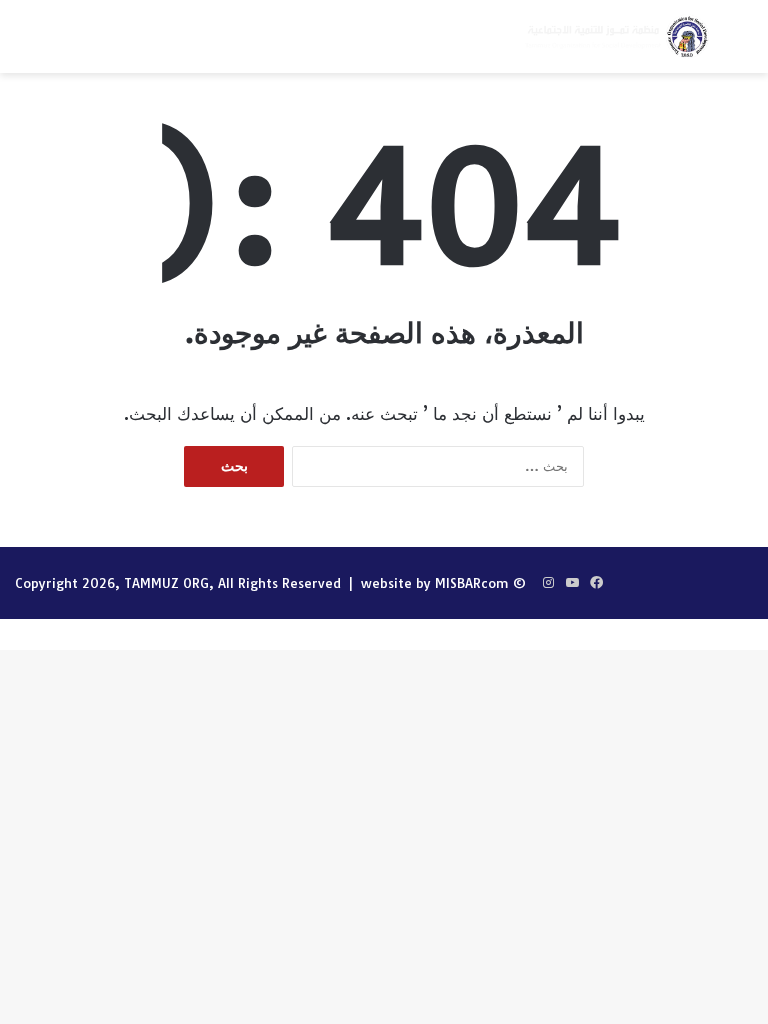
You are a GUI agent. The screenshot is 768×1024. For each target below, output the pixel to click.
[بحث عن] (743, 44)
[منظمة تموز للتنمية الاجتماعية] (615, 36)
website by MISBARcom (435, 583)
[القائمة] (25, 44)
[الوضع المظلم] (60, 44)
